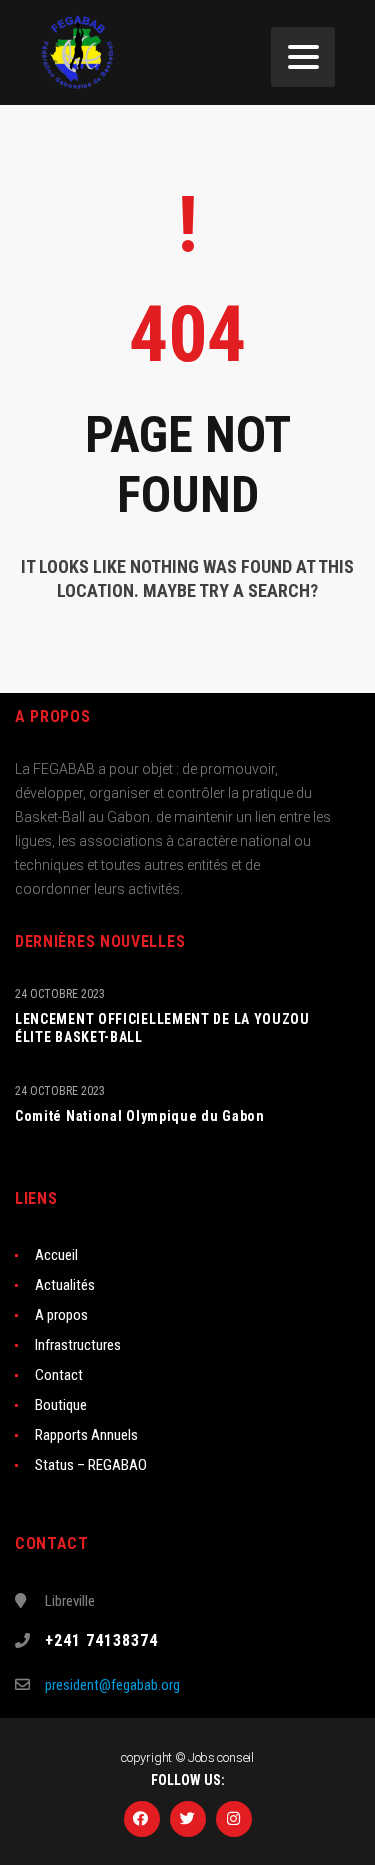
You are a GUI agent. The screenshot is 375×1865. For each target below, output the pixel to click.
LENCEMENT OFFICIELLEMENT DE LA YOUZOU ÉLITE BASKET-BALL (162, 1028)
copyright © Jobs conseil (187, 1757)
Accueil (56, 1255)
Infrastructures (78, 1345)
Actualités (65, 1285)
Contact (59, 1375)
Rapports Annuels (86, 1435)
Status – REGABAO (91, 1465)
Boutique (61, 1405)
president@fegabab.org (112, 1685)
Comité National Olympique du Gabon (140, 1116)
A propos (61, 1315)
